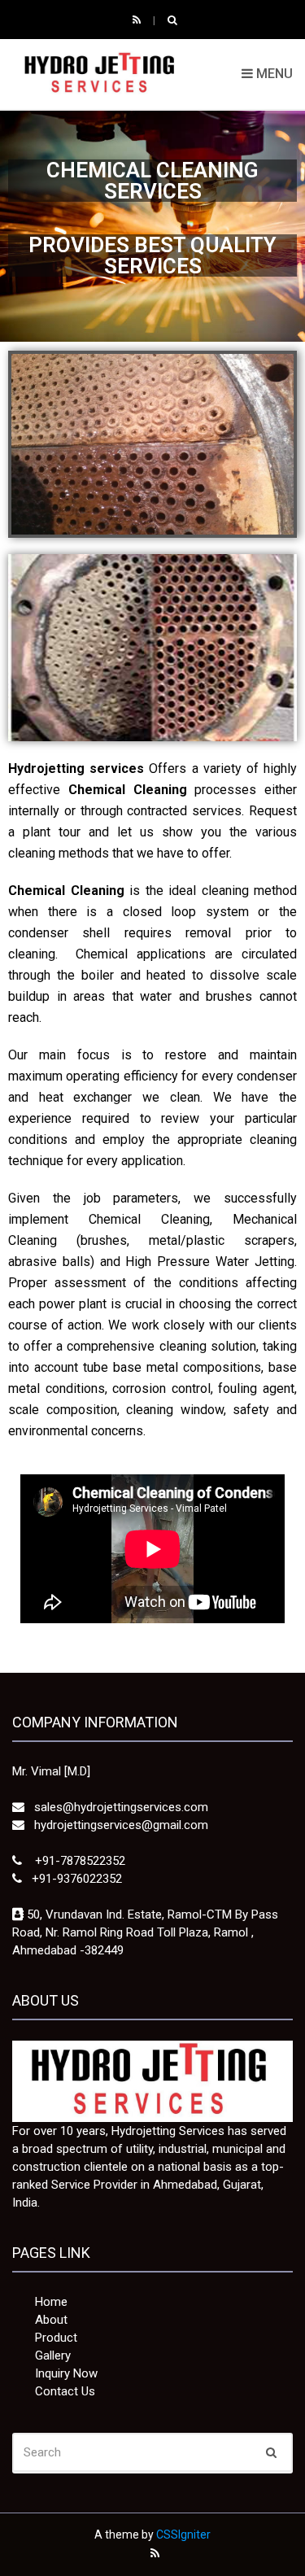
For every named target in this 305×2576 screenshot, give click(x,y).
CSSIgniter (183, 2535)
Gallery (53, 2356)
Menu (273, 74)
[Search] (271, 2452)
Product (56, 2338)
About (51, 2320)
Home (51, 2302)
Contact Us (65, 2391)
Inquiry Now (66, 2373)
